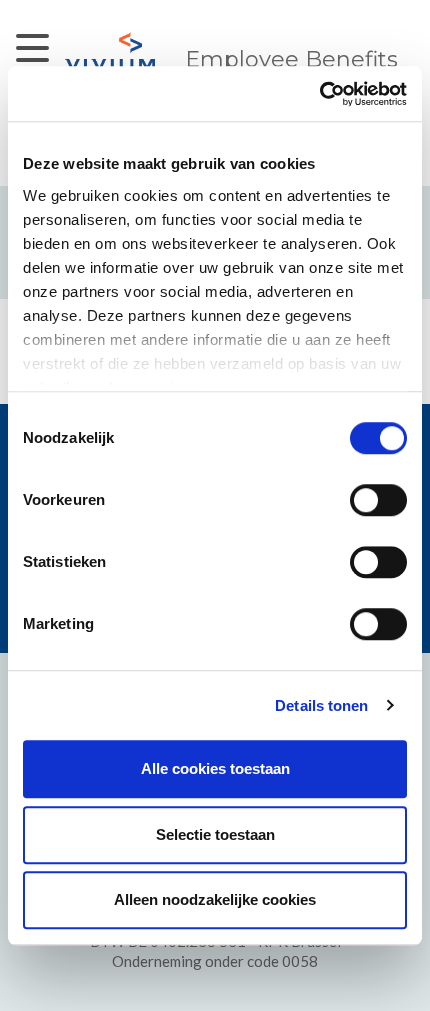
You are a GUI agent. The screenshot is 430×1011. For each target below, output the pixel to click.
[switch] (378, 500)
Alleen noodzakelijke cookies (215, 899)
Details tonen (321, 705)
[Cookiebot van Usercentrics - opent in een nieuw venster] (319, 94)
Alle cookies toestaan (215, 768)
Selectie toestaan (215, 834)
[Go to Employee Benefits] (110, 51)
